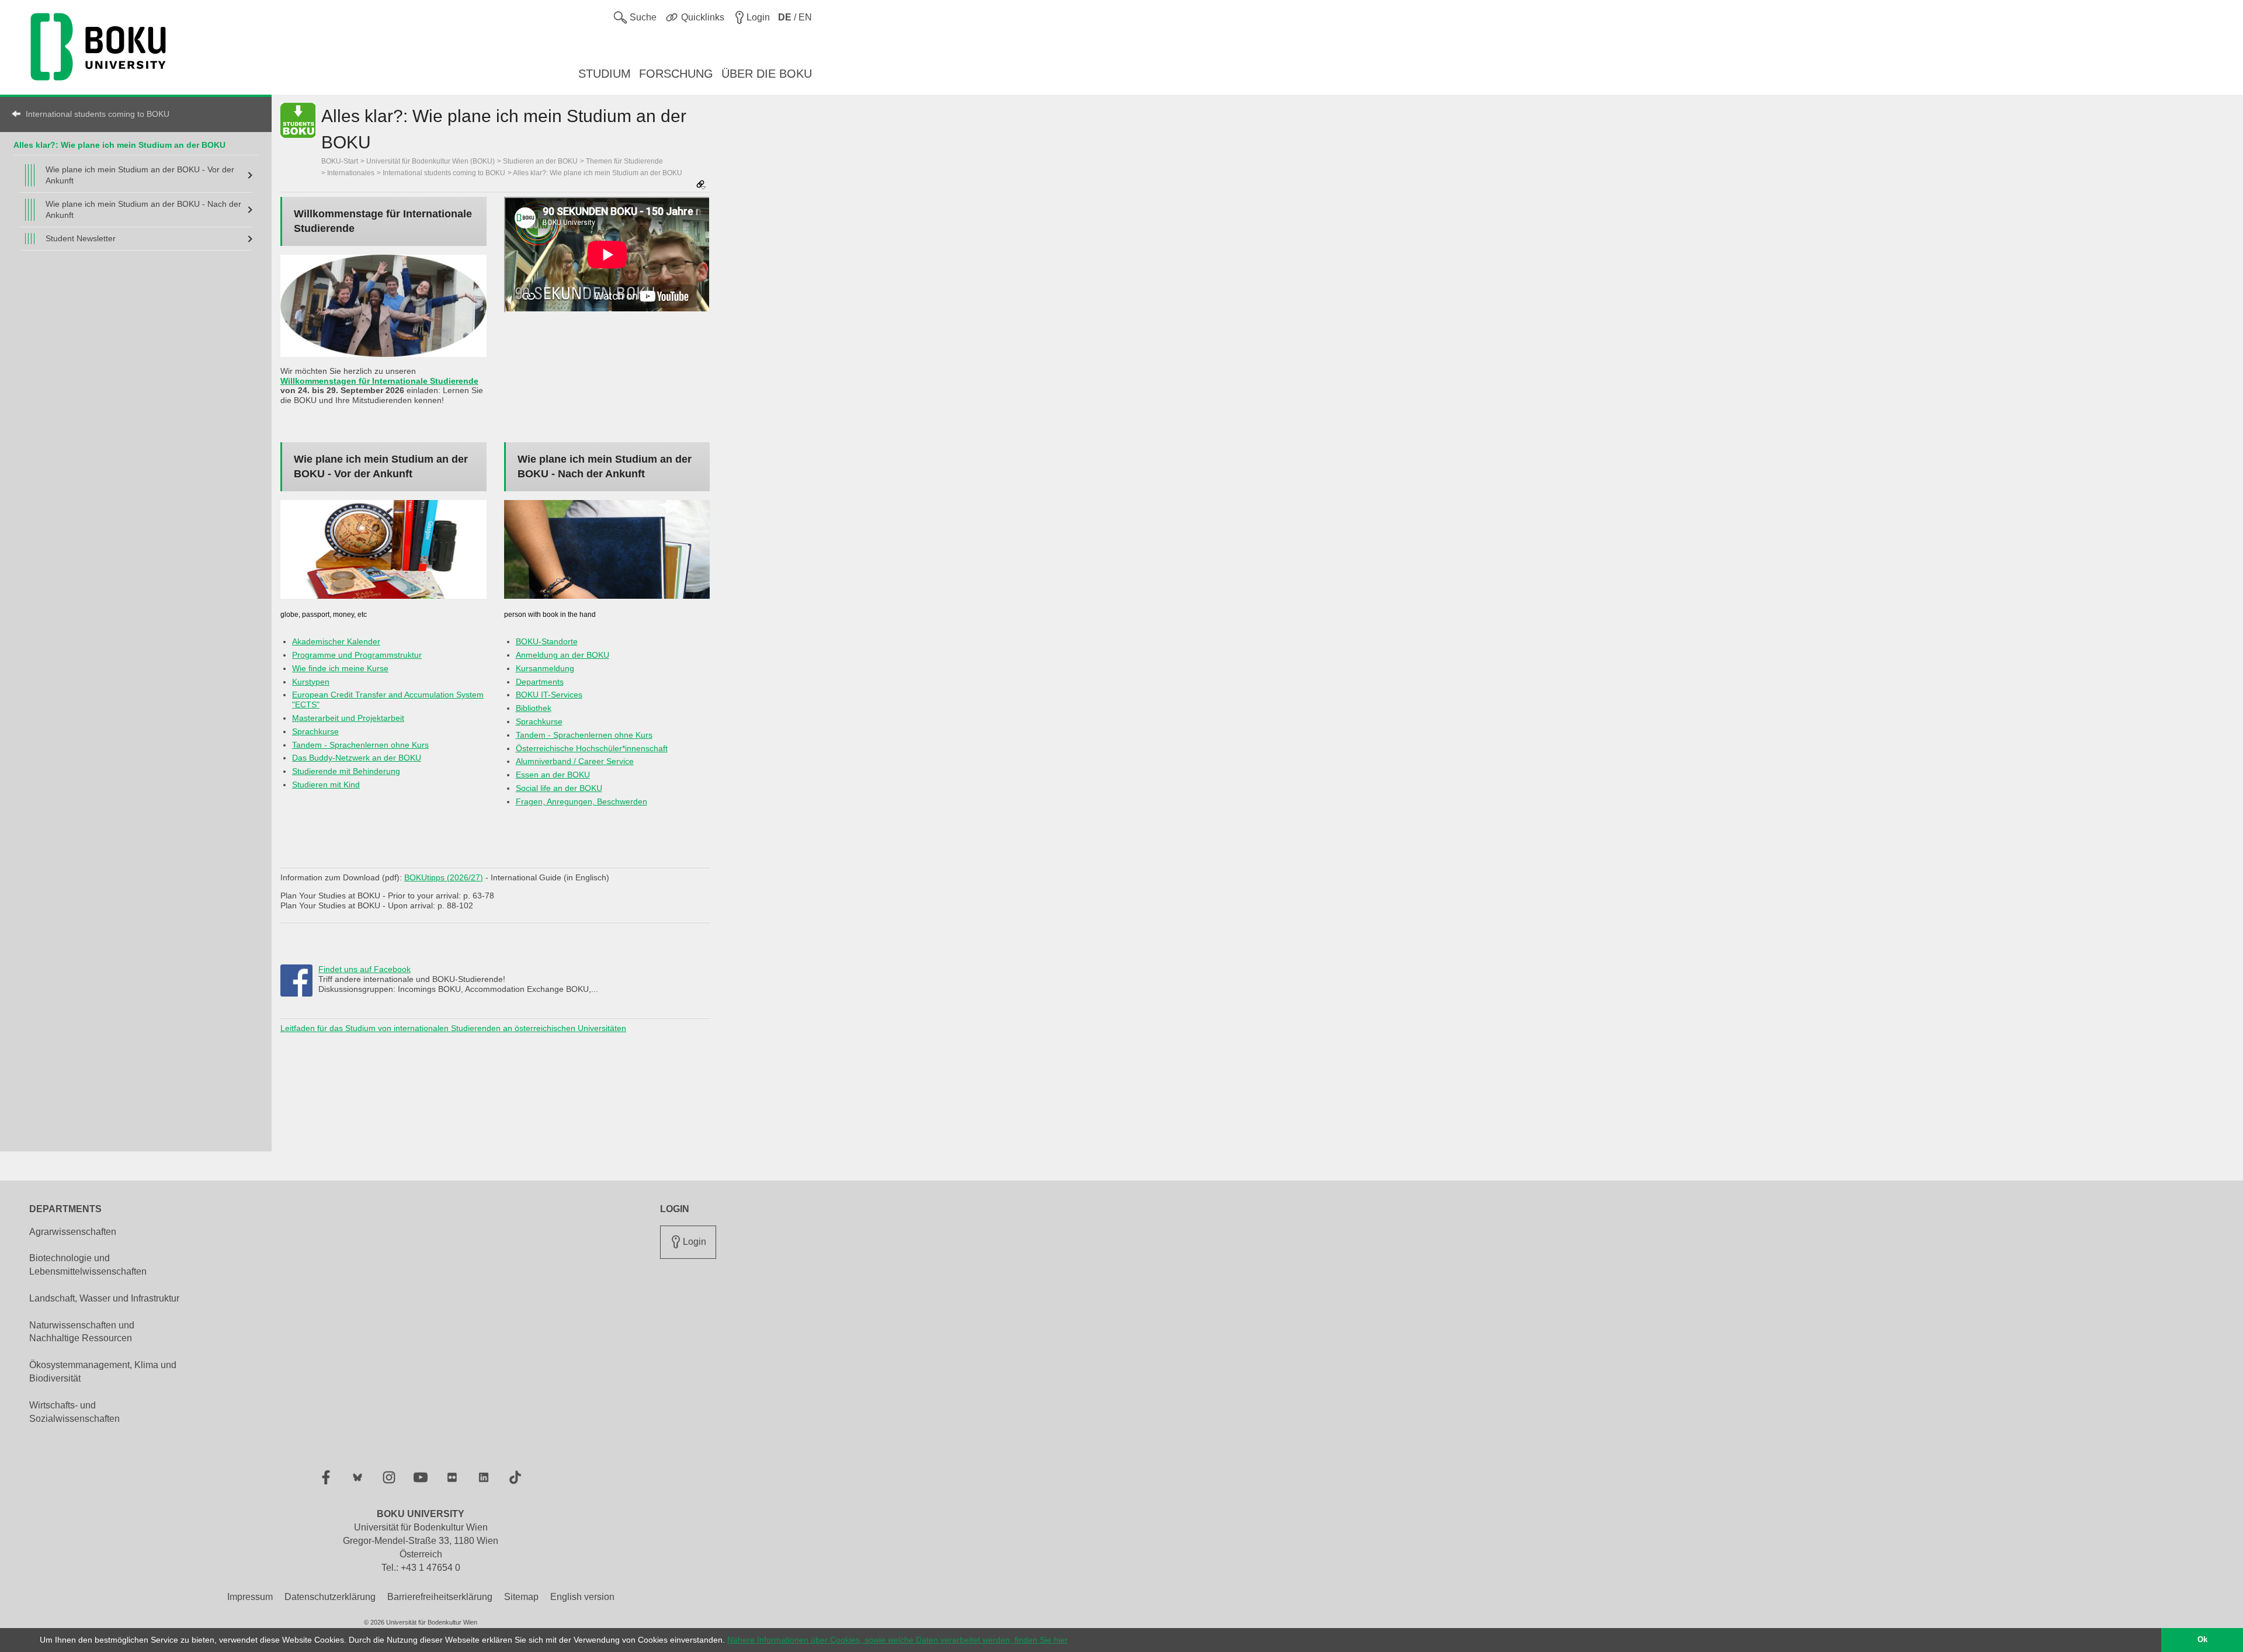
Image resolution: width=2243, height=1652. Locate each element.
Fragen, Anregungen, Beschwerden (581, 801)
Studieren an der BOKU (540, 161)
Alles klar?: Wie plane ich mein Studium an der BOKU (119, 145)
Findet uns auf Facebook (364, 969)
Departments (540, 682)
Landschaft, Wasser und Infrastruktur (104, 1298)
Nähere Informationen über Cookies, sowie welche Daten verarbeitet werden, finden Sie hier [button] (897, 1640)
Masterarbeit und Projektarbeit (348, 718)
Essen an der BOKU (553, 775)
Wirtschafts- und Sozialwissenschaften (74, 1412)
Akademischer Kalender (336, 641)
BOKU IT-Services (549, 695)
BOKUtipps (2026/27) (444, 877)
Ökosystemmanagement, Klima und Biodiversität (103, 1372)
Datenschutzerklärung (330, 1597)
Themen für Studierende (624, 161)
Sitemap (521, 1597)
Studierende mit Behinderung (346, 771)
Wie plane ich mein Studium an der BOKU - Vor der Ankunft (140, 175)
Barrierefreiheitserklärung (440, 1597)
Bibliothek (534, 708)
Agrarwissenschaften (73, 1232)
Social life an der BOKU (559, 788)
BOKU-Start (340, 161)
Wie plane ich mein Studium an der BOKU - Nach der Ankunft (143, 209)
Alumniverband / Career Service (575, 761)
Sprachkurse (315, 731)
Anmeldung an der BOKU (563, 655)
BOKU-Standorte (547, 641)
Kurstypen (311, 682)
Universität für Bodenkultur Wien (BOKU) (430, 161)
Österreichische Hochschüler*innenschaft (592, 748)
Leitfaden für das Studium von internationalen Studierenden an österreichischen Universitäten (453, 1028)
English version (582, 1597)
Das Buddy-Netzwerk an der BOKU (357, 758)
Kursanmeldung (545, 668)
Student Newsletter (81, 238)
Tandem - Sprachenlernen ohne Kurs (360, 745)
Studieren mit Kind (326, 785)
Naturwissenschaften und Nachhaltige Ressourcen (82, 1332)
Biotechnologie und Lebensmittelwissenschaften (88, 1265)
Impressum (250, 1597)
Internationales (351, 173)
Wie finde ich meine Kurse (340, 668)
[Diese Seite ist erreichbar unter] (701, 185)
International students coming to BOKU (98, 114)
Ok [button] (2202, 1640)
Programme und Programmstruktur (357, 655)
